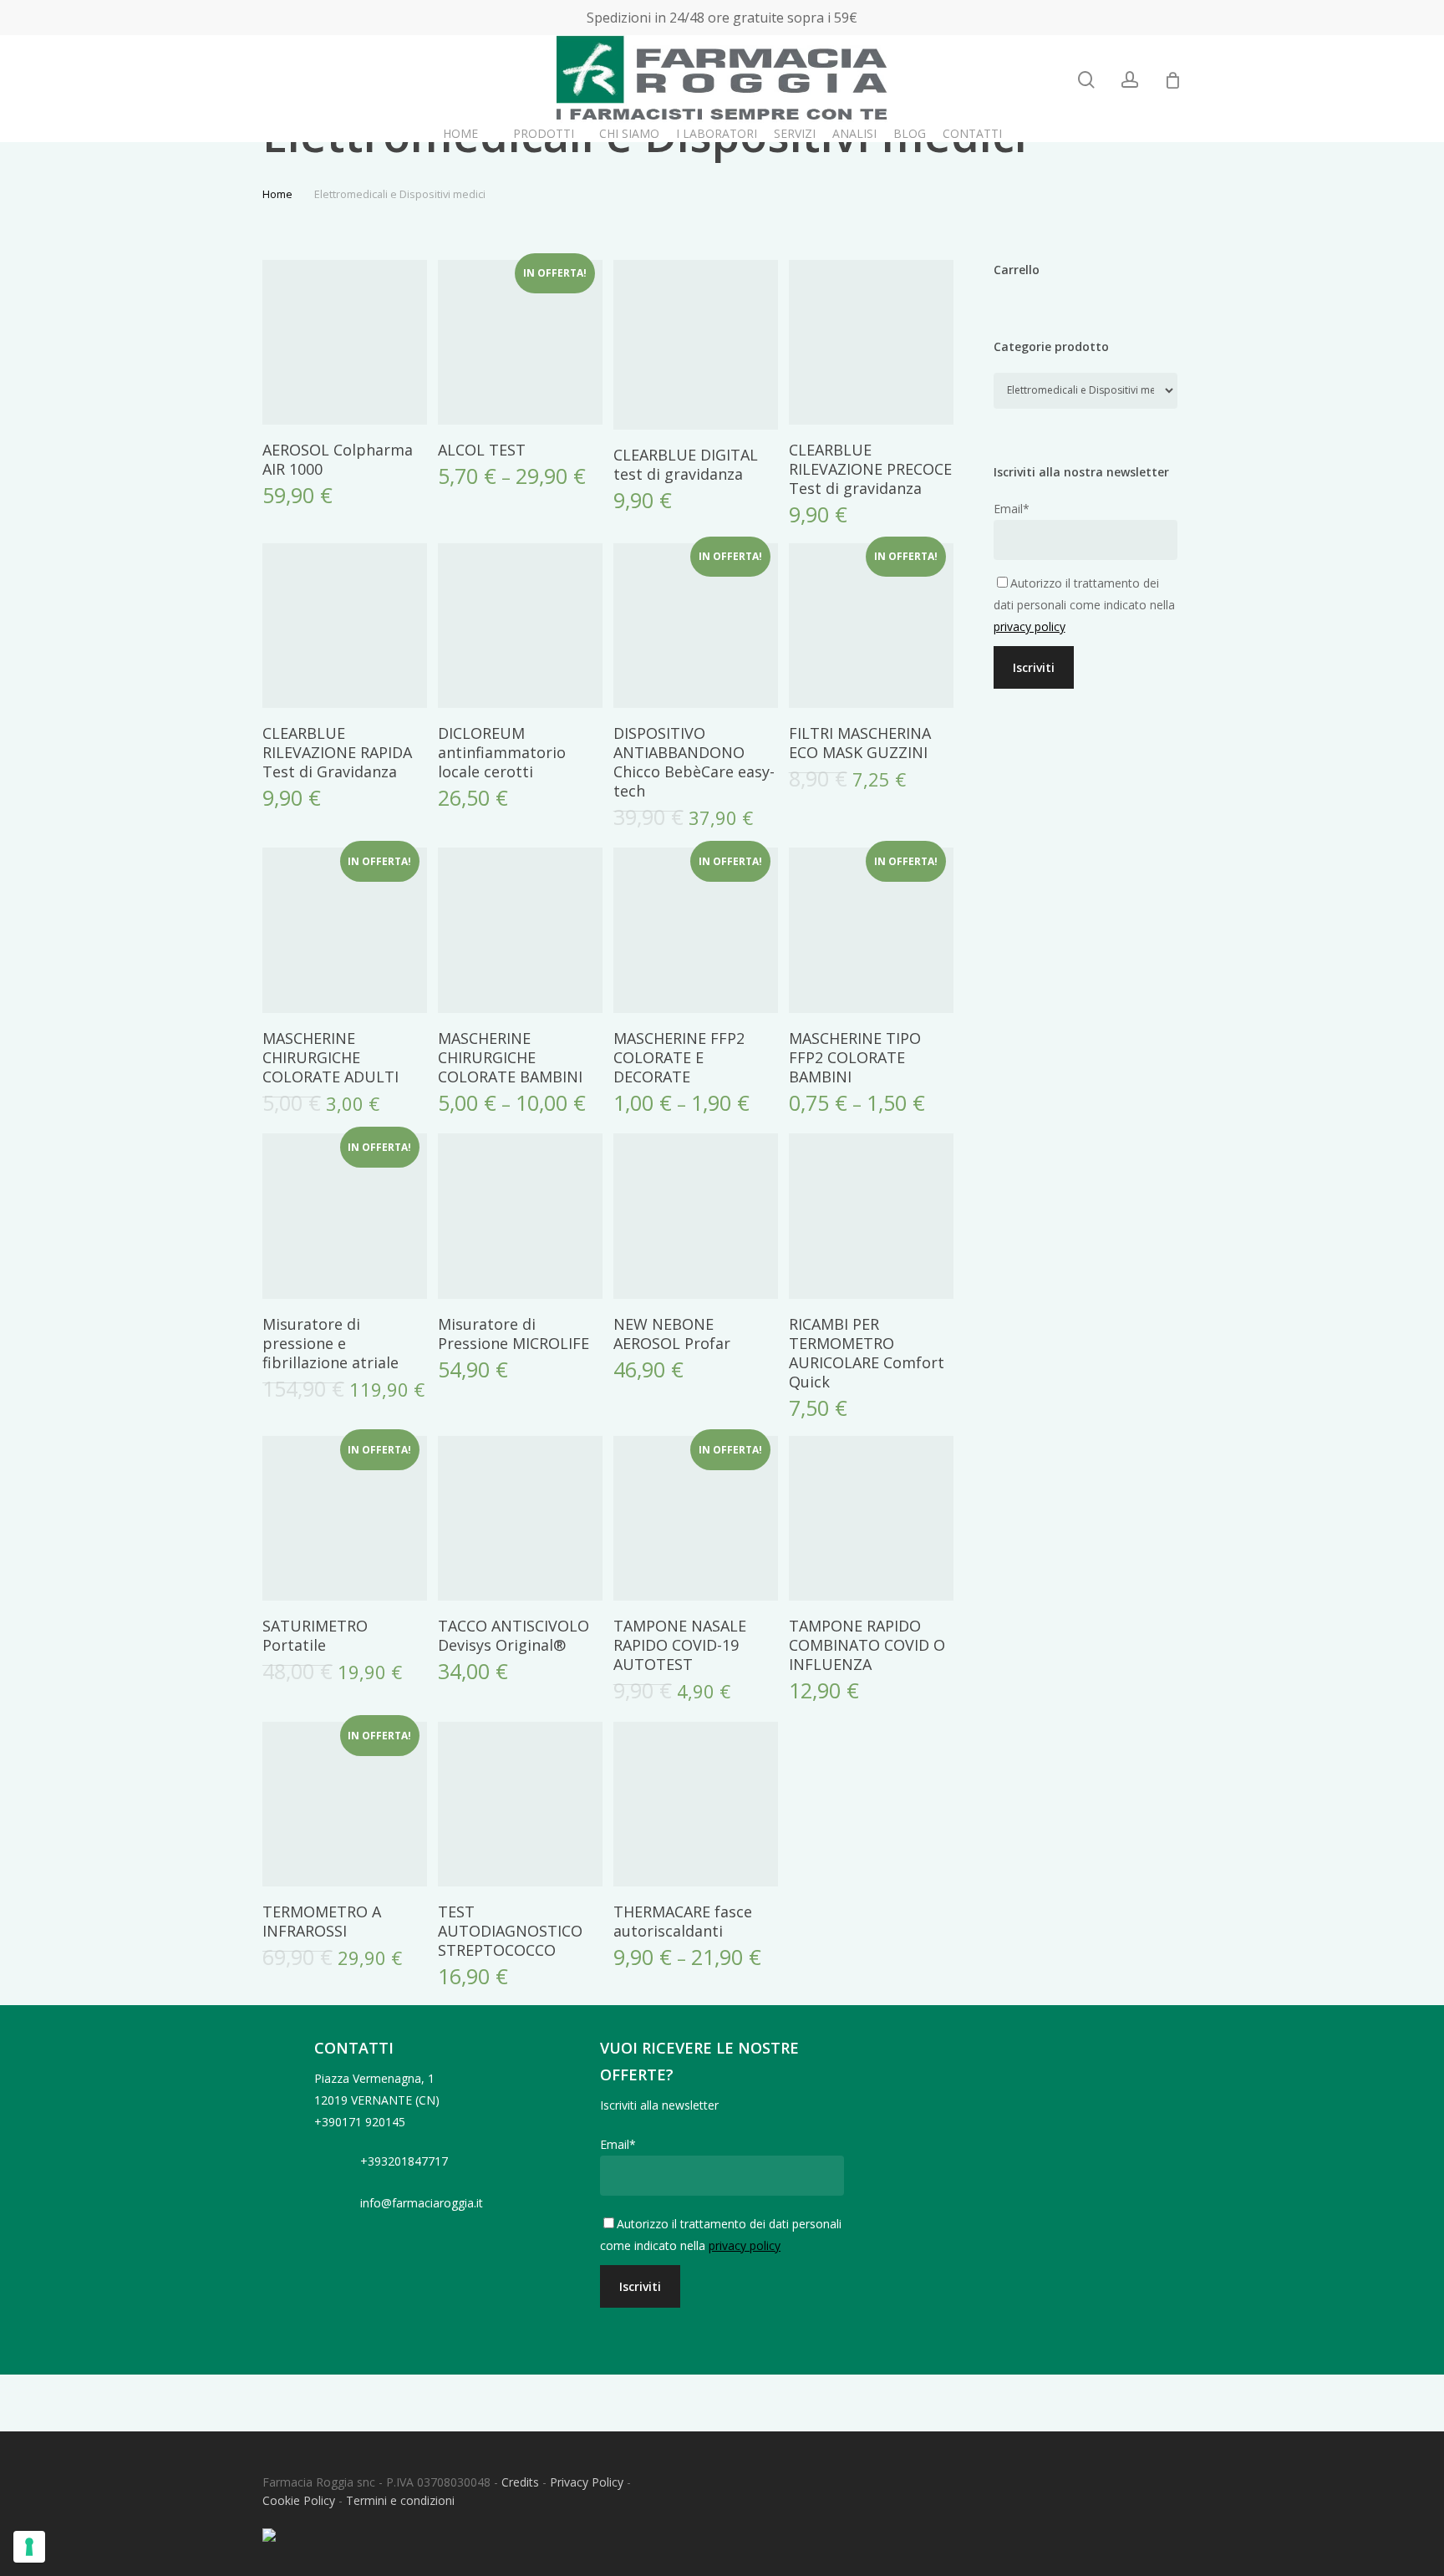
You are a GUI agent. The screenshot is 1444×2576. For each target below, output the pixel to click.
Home (277, 194)
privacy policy (1030, 626)
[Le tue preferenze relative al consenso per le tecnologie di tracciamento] (29, 2547)
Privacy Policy (587, 2482)
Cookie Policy (299, 2500)
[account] (1130, 80)
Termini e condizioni (400, 2500)
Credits (520, 2482)
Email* (1012, 509)
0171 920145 (370, 2122)
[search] (1086, 80)
